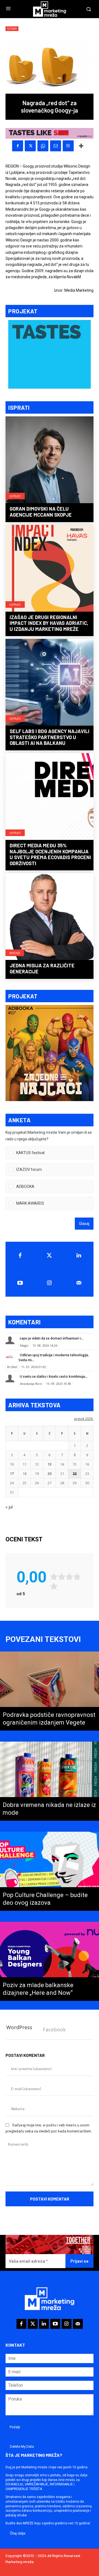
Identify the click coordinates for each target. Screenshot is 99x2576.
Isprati (15, 496)
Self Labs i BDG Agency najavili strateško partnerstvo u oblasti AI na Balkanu (50, 737)
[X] (30, 146)
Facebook (54, 2029)
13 (50, 1464)
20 (50, 1474)
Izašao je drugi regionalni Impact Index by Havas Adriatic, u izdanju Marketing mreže (49, 623)
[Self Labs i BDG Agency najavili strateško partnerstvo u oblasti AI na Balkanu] (50, 683)
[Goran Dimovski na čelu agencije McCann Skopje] (50, 460)
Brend (15, 953)
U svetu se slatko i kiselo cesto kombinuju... (54, 1376)
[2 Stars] (62, 1577)
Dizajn (12, 29)
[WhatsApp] (43, 146)
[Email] (56, 146)
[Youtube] (20, 1283)
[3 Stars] (69, 1577)
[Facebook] (18, 146)
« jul (9, 1507)
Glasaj (84, 1224)
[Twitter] (50, 1255)
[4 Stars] (77, 1577)
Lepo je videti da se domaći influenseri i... (52, 1338)
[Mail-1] (79, 1283)
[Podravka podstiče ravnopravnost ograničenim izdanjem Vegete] (50, 1691)
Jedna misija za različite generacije (42, 968)
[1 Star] (54, 1577)
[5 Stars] (54, 1586)
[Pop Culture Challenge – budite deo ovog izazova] (50, 1871)
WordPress (19, 2027)
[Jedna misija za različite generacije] (50, 917)
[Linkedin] (79, 1255)
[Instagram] (50, 1283)
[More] (81, 146)
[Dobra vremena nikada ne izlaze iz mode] (50, 1781)
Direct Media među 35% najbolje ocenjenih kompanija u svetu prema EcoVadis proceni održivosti (50, 854)
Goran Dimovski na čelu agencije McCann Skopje (41, 512)
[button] (53, 1153)
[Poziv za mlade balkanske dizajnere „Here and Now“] (50, 1961)
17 (12, 1474)
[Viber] (68, 146)
